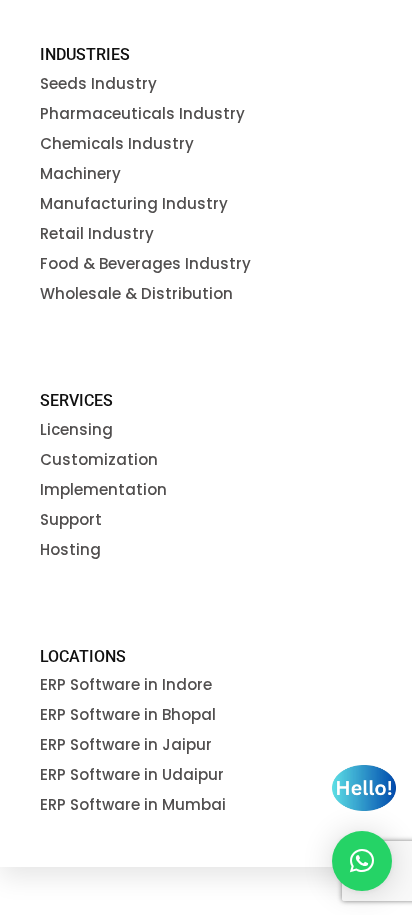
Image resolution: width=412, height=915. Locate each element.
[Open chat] (364, 788)
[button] (362, 861)
